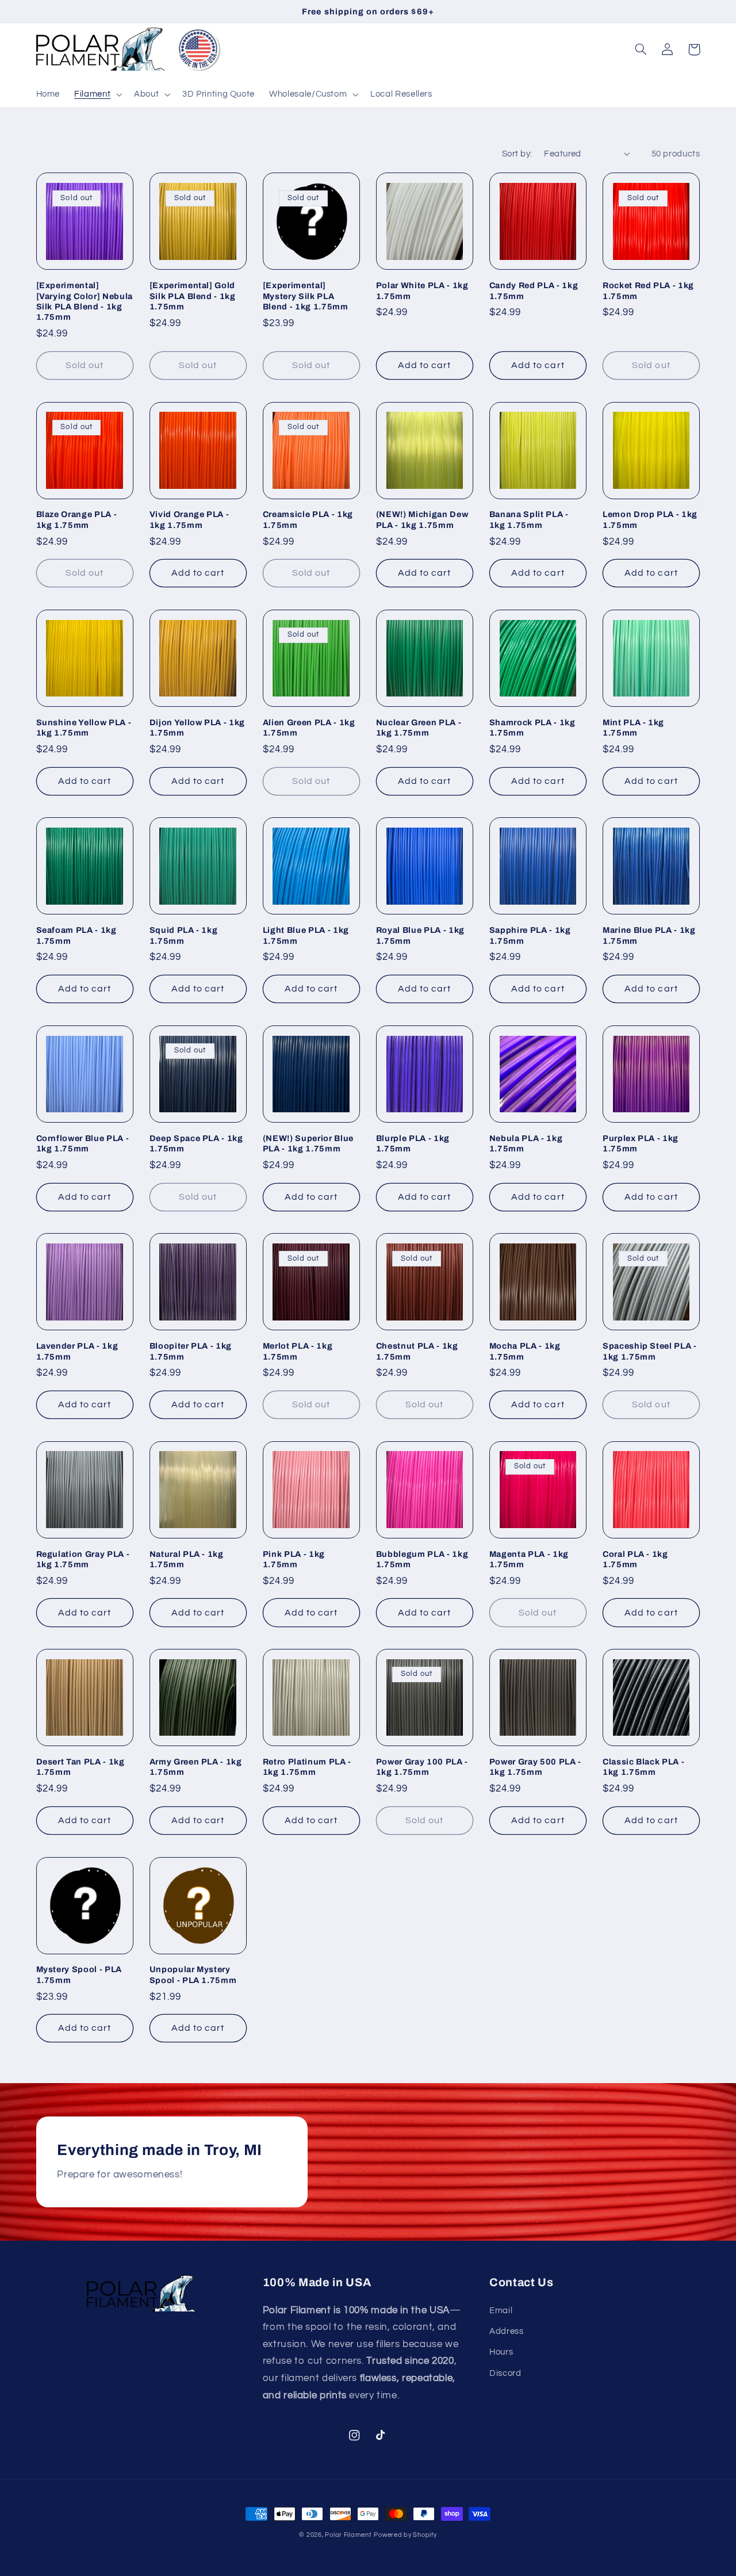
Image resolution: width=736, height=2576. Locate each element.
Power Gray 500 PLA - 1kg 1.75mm (535, 1767)
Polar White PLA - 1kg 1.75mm (422, 290)
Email (501, 2311)
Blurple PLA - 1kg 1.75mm (413, 1143)
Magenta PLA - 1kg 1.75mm (529, 1559)
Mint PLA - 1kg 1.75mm (633, 728)
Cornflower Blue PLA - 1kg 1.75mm (83, 1143)
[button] (97, 94)
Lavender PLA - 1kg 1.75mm (77, 1351)
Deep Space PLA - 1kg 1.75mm (196, 1143)
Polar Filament (348, 2535)
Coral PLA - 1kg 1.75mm (635, 1559)
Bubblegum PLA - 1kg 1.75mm (422, 1559)
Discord (505, 2373)
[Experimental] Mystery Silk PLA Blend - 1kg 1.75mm (306, 296)
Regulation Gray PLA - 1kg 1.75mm (83, 1559)
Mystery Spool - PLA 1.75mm (79, 1974)
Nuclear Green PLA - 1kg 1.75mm (419, 728)
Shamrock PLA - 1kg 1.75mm (532, 728)
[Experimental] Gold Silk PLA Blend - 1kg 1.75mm (193, 296)
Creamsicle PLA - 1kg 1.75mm (308, 519)
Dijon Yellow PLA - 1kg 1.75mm (198, 728)
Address (506, 2331)
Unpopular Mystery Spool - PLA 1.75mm (193, 1974)
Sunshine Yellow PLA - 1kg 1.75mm (84, 728)
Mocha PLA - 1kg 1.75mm (525, 1351)
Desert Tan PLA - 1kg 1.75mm (80, 1767)
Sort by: (517, 154)
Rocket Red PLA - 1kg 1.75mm (648, 290)
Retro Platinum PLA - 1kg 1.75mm (307, 1767)
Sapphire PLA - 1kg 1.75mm (530, 935)
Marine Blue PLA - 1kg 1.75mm (649, 935)
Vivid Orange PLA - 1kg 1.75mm (189, 519)
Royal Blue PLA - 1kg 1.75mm (420, 935)
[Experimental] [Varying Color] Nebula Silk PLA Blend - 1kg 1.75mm (85, 301)
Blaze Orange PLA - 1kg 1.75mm (77, 519)
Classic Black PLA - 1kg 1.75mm (644, 1767)
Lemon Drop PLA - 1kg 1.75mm (650, 519)
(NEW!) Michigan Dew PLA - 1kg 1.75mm (422, 519)
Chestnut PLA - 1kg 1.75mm (417, 1351)
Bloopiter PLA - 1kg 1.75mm (191, 1351)
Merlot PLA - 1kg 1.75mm (298, 1351)
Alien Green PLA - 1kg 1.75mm (309, 728)
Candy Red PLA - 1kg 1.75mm (534, 290)
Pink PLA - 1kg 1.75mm (294, 1559)
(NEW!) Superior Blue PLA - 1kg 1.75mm (308, 1143)
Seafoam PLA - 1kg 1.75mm (76, 935)
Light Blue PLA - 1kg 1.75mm (306, 935)
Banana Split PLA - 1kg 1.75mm (529, 519)
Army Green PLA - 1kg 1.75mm (196, 1767)
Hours (501, 2352)
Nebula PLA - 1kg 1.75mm (526, 1143)
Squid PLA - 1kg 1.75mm (184, 935)
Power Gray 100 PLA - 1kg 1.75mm (422, 1767)
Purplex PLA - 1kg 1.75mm (641, 1143)
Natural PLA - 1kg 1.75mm (187, 1559)
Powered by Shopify (405, 2535)
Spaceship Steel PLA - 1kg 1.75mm (650, 1351)
